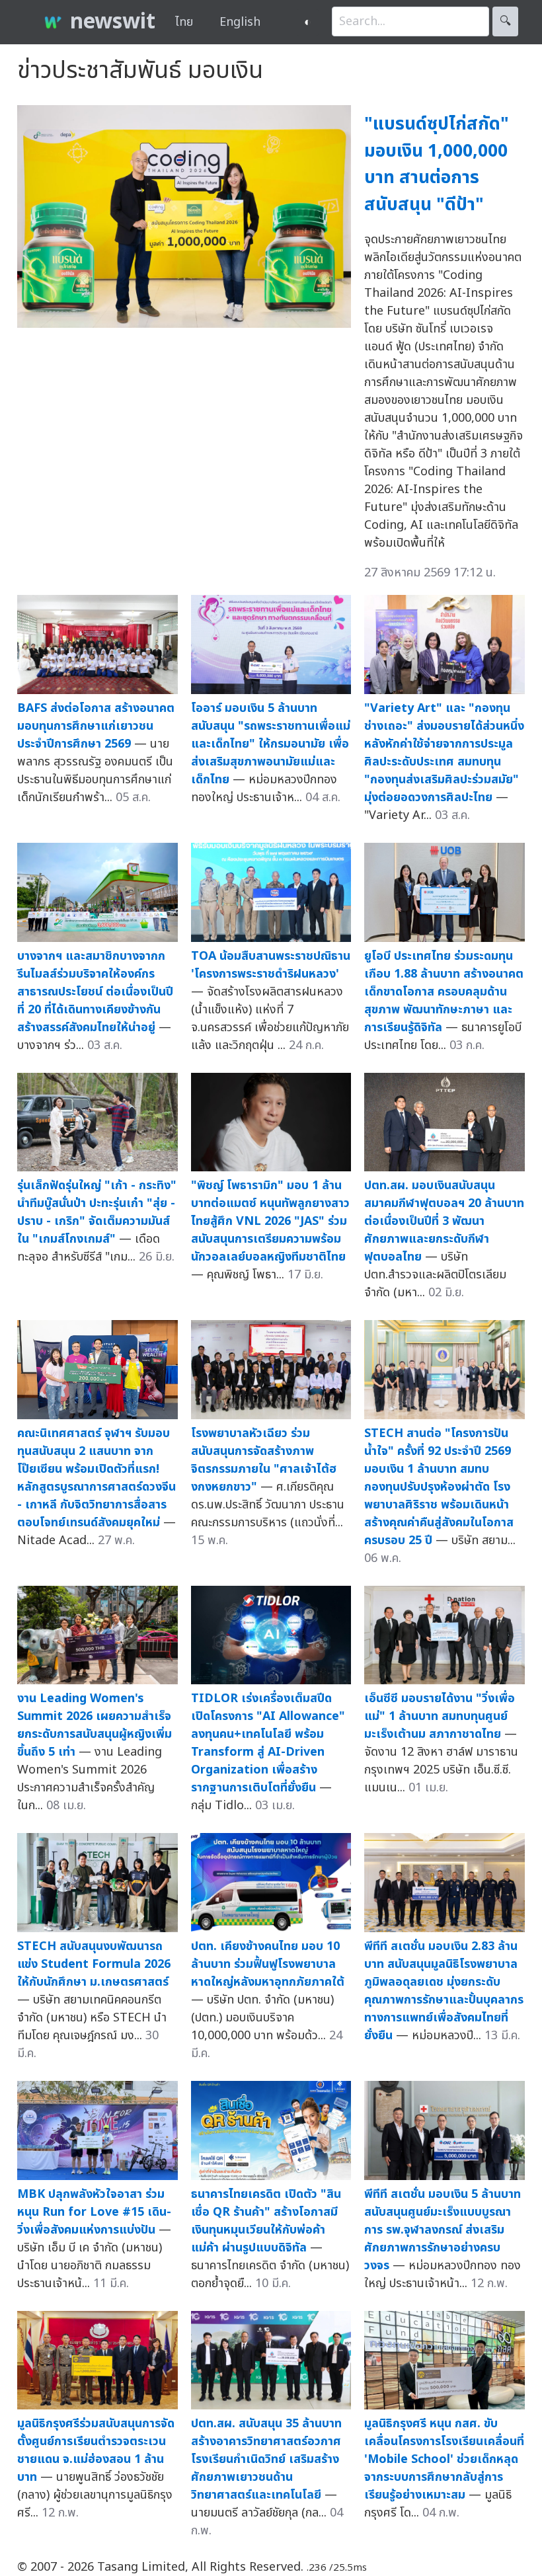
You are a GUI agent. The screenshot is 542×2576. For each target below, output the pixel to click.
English (240, 22)
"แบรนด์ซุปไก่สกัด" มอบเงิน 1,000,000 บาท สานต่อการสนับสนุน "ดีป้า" (437, 164)
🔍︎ (505, 21)
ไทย (184, 22)
